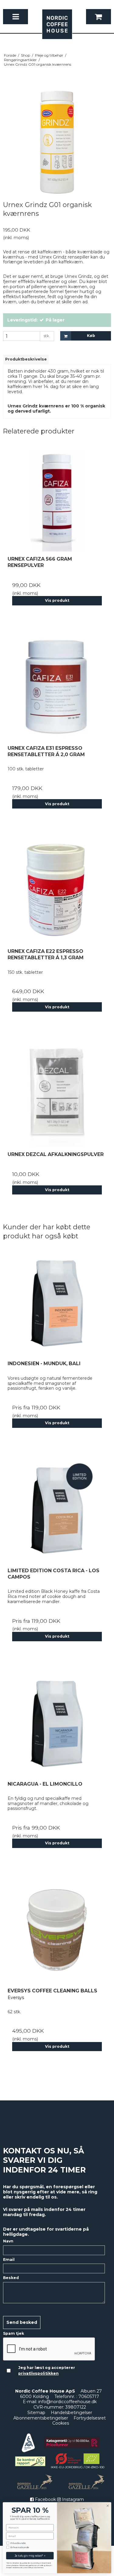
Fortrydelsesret (90, 2418)
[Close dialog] (108, 2506)
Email (9, 2260)
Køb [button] (91, 336)
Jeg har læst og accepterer (47, 2370)
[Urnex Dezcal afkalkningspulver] (57, 1094)
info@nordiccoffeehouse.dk (67, 2402)
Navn (8, 2241)
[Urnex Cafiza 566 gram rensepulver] (57, 498)
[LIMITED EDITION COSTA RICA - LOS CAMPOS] (57, 1510)
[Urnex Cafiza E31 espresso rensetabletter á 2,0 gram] (57, 687)
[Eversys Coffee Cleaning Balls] (57, 1930)
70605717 (89, 2396)
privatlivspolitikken (38, 2373)
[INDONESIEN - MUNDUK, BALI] (57, 1303)
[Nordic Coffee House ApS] (57, 27)
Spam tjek (14, 2333)
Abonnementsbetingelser (41, 2418)
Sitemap (36, 2413)
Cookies (61, 2423)
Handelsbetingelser (71, 2413)
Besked (11, 2278)
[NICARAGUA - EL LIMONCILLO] (57, 1723)
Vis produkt (57, 600)
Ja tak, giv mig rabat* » (30, 2556)
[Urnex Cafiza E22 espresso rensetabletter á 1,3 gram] (57, 890)
